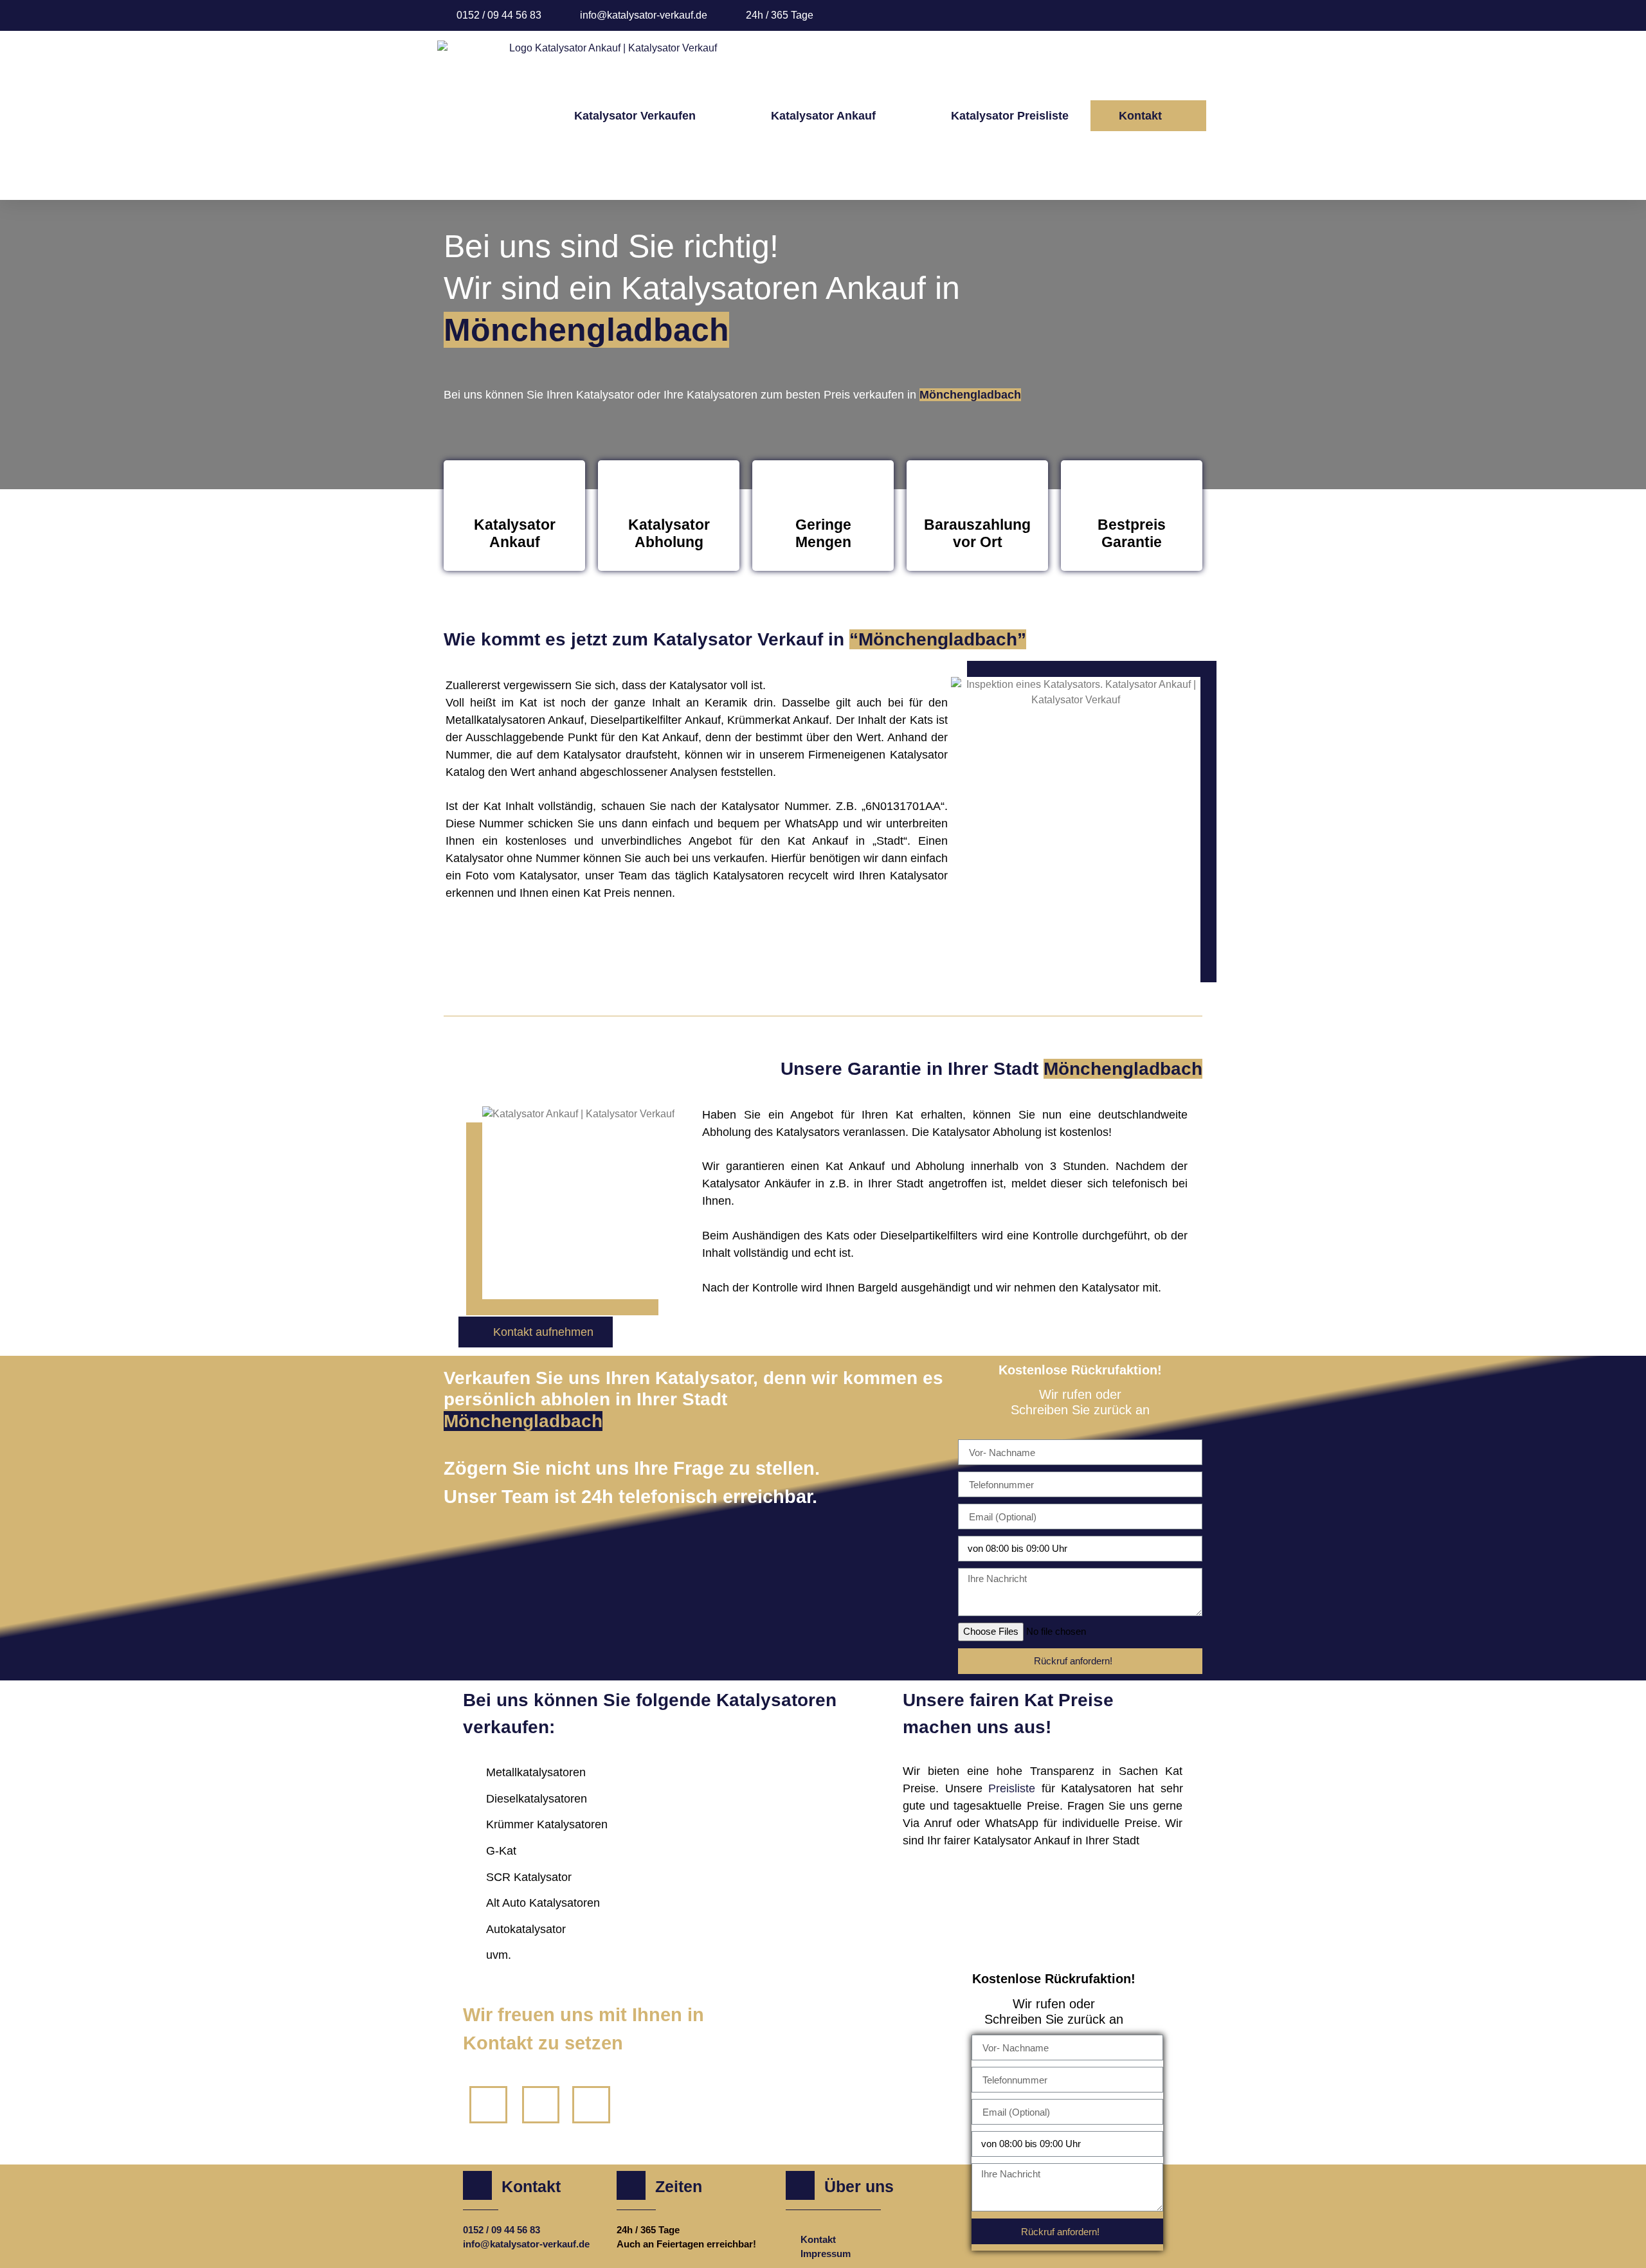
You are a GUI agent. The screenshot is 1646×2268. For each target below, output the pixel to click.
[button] (1148, 116)
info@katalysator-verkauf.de (526, 2244)
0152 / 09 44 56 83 (502, 2230)
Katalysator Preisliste (1010, 116)
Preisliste (1015, 1788)
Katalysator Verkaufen (635, 116)
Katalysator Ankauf (823, 116)
